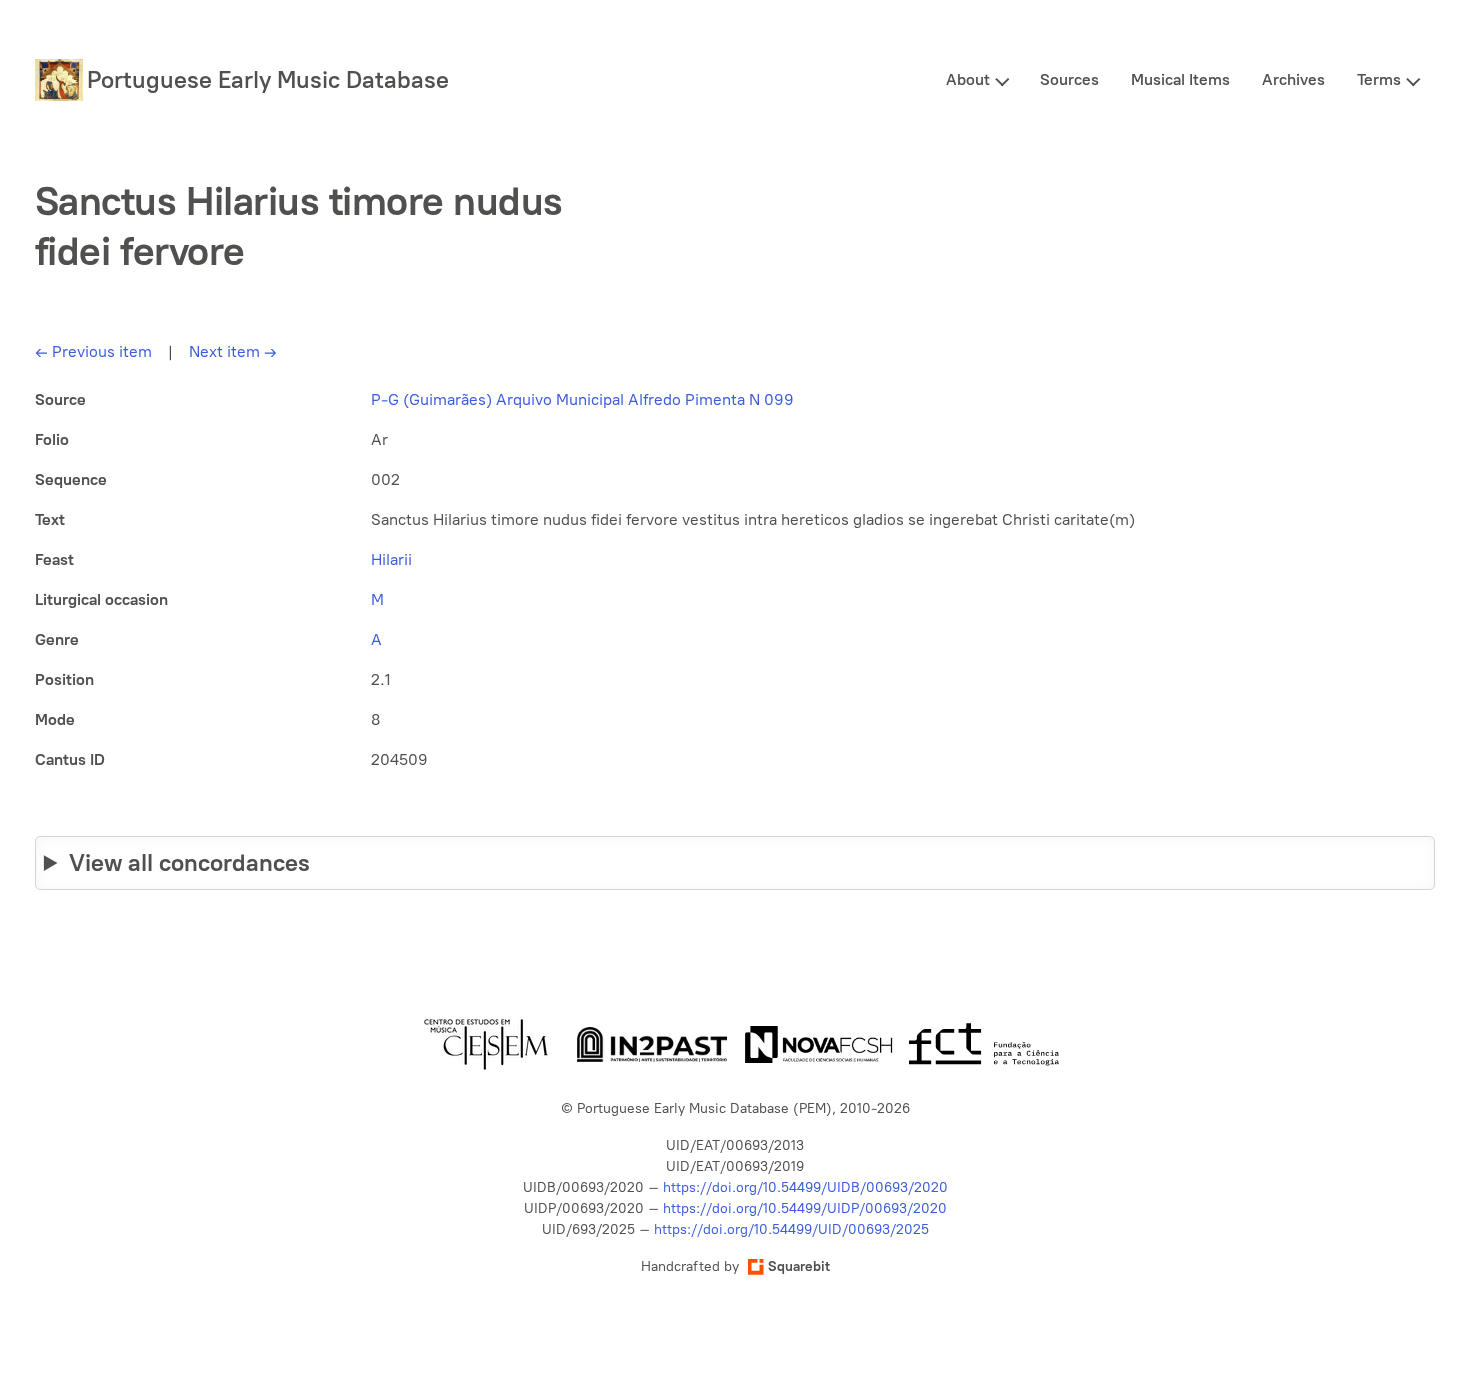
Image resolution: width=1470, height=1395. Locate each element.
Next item (233, 351)
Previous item (93, 351)
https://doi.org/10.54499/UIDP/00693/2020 (805, 1208)
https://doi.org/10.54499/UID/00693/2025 (791, 1229)
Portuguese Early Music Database (268, 79)
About (968, 79)
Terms (1379, 79)
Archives (1293, 79)
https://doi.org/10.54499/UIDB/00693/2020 (805, 1187)
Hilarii (391, 559)
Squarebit (799, 1266)
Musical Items (1180, 79)
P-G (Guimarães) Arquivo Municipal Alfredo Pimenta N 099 (582, 399)
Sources (1069, 79)
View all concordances (189, 862)
